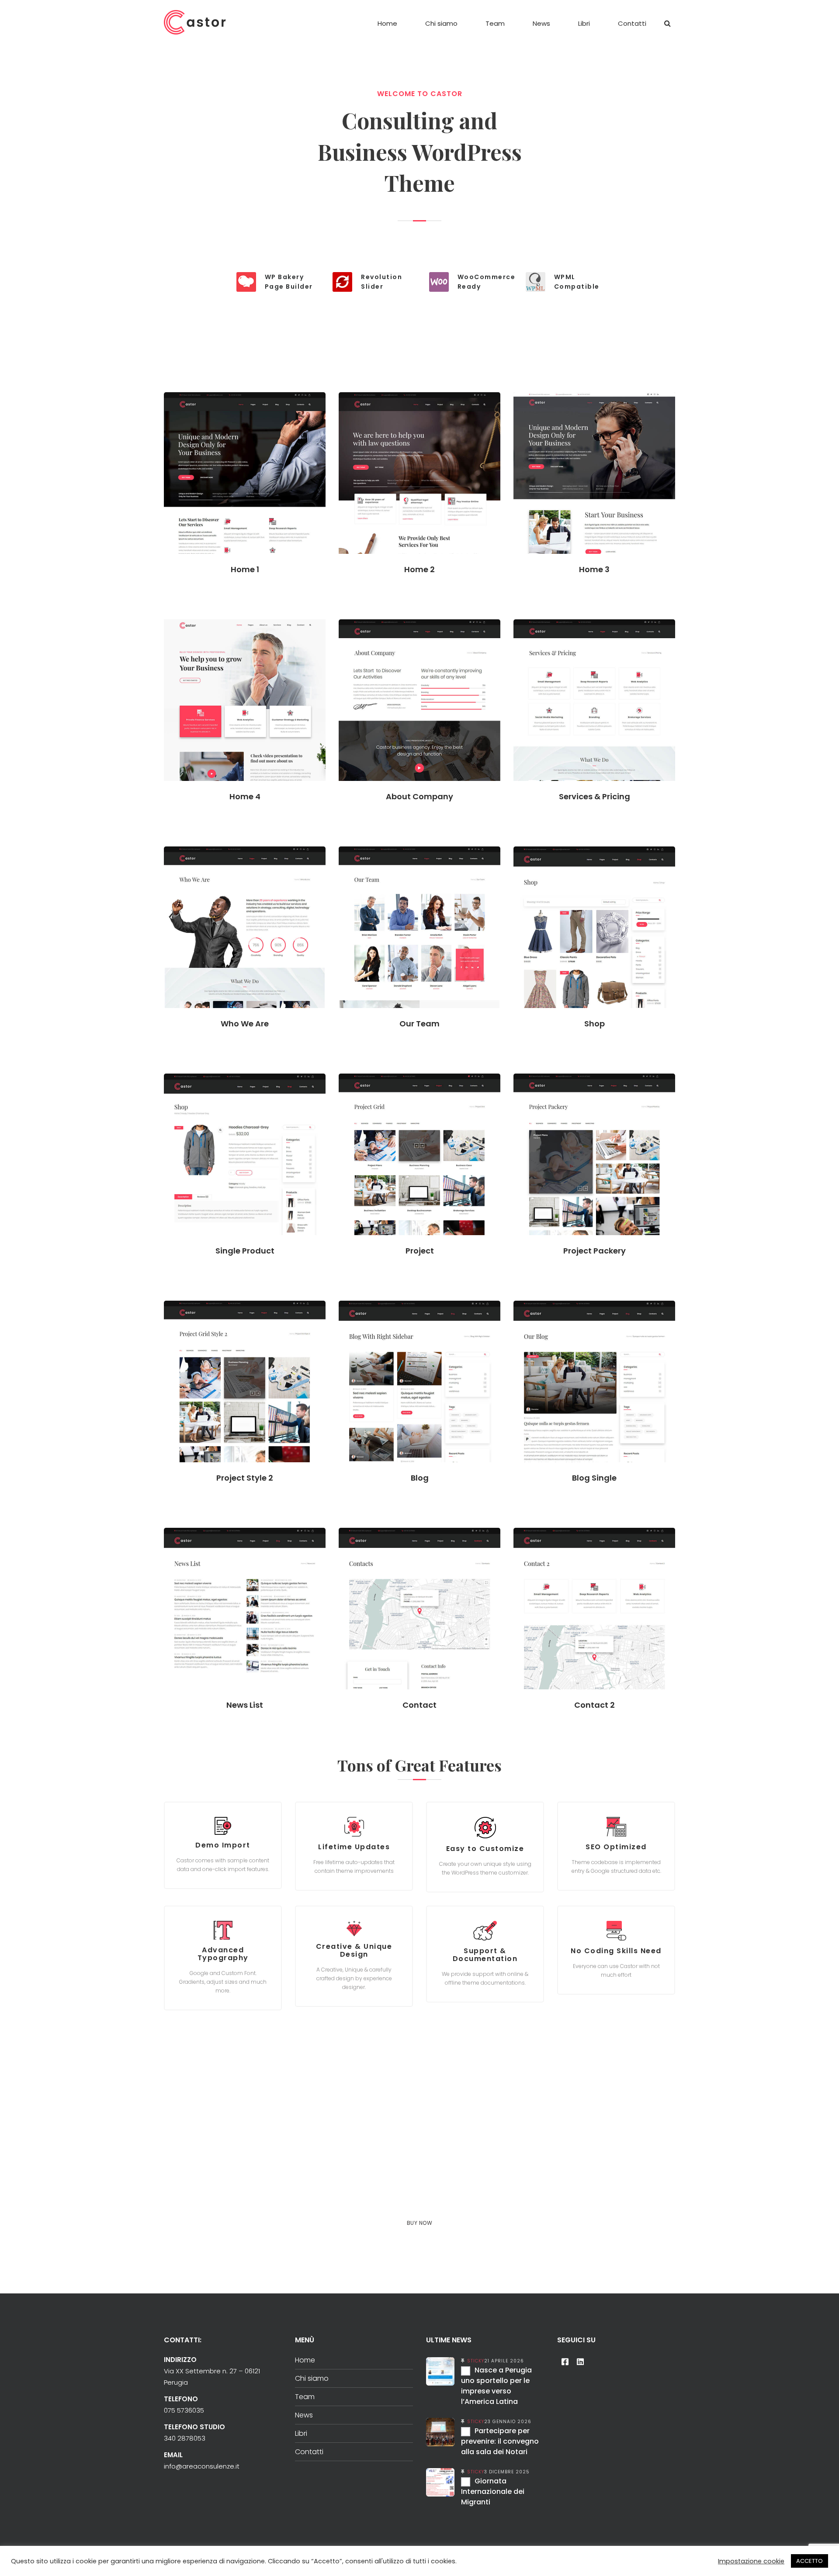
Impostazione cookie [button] (751, 2561)
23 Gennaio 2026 (508, 2422)
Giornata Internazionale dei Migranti (493, 2491)
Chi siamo (312, 2378)
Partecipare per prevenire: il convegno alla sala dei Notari (500, 2441)
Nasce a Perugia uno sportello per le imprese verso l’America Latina (496, 2386)
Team (305, 2397)
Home (305, 2360)
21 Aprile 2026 (504, 2361)
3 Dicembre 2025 (507, 2472)
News (304, 2415)
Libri (301, 2433)
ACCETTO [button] (810, 2561)
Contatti (309, 2452)
